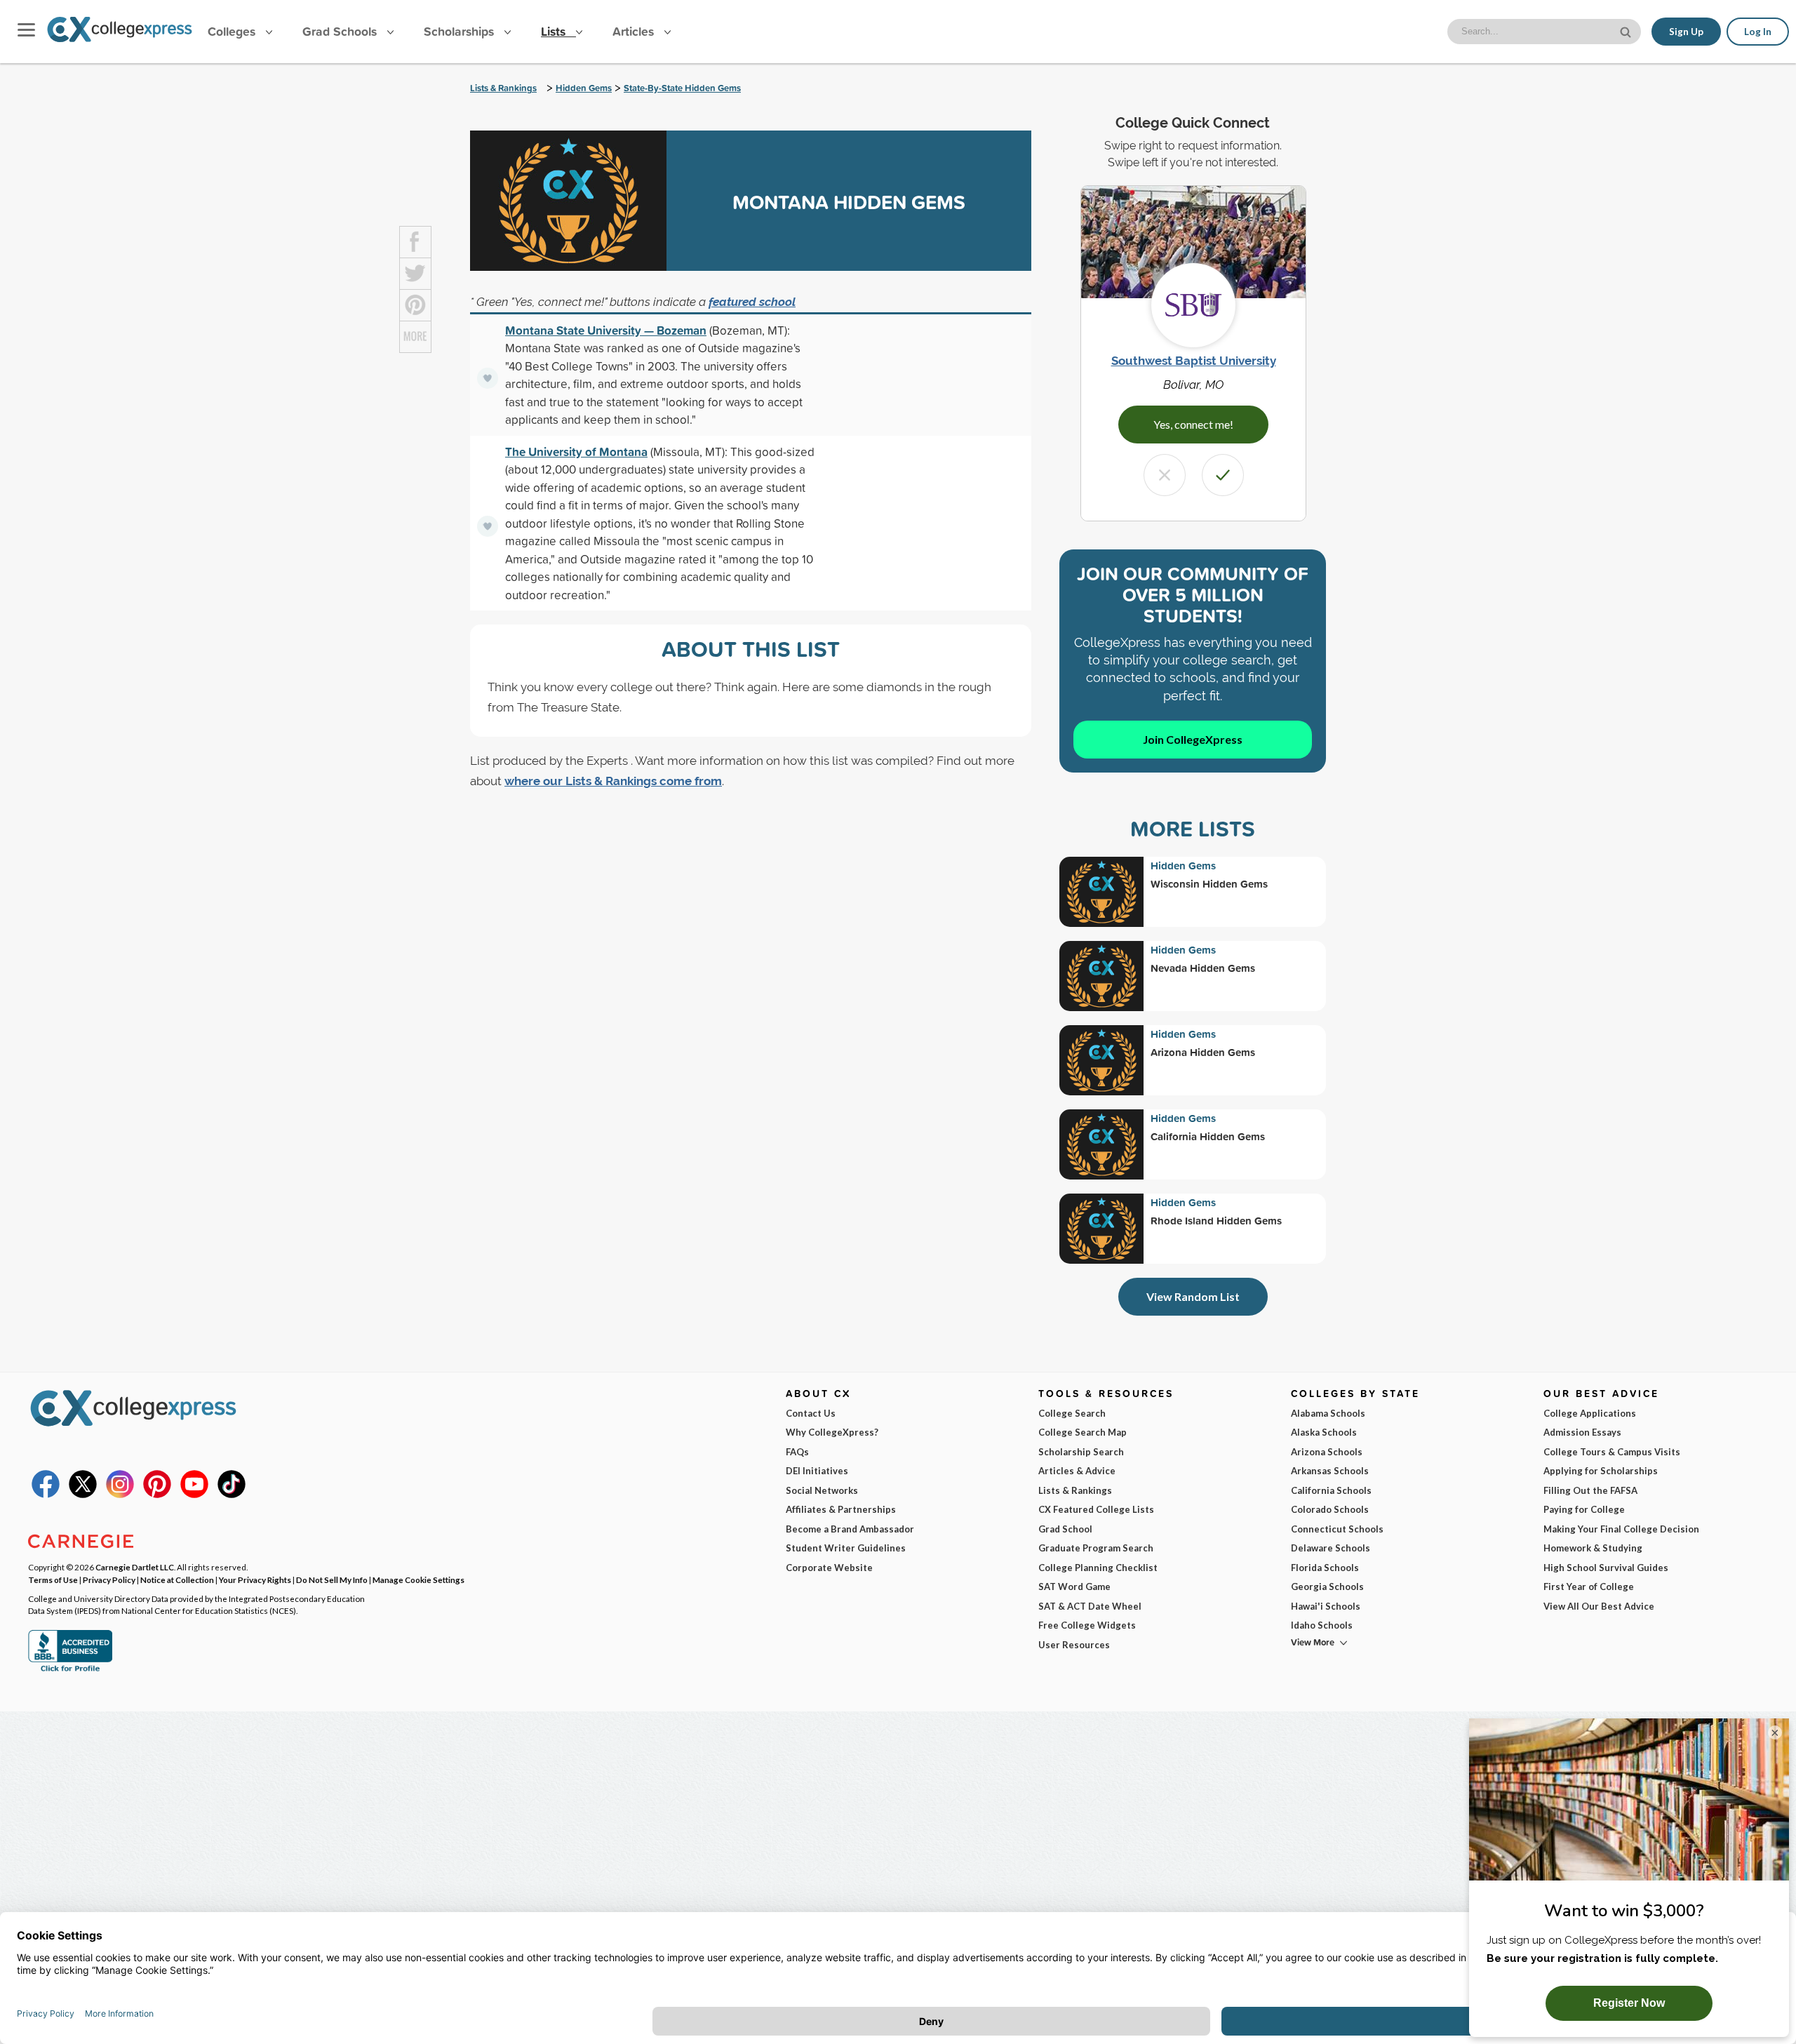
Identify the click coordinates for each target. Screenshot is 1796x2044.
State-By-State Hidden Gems (682, 88)
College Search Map (1083, 1432)
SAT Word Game (1074, 1587)
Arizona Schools (1327, 1452)
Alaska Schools (1324, 1432)
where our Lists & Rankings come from (613, 781)
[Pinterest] (157, 1495)
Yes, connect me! (1193, 424)
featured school (752, 302)
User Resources (1074, 1645)
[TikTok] (232, 1495)
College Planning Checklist (1098, 1568)
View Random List (1193, 1296)
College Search (1072, 1413)
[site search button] (1627, 31)
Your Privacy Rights (255, 1579)
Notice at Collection (177, 1579)
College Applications (1590, 1413)
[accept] (1223, 475)
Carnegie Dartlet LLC (135, 1567)
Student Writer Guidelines (846, 1548)
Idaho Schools (1322, 1625)
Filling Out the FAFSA (1590, 1490)
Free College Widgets (1087, 1625)
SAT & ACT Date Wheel (1090, 1606)
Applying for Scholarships (1601, 1471)
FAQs (797, 1452)
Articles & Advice (1077, 1471)
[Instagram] (120, 1495)
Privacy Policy (109, 1579)
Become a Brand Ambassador (850, 1529)
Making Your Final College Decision (1621, 1529)
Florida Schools (1325, 1568)
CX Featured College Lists (1096, 1509)
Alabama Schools (1328, 1413)
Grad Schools (341, 31)
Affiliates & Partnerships (841, 1509)
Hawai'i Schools (1326, 1606)
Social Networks (822, 1490)
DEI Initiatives (817, 1471)
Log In (1758, 32)
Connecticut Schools (1337, 1529)
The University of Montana (576, 452)
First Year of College (1589, 1587)
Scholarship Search (1081, 1452)
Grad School (1065, 1529)
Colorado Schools (1330, 1509)
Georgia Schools (1327, 1587)
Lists (555, 31)
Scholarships (461, 31)
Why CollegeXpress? (832, 1432)
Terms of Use (53, 1579)
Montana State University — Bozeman (606, 330)
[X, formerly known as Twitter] (83, 1495)
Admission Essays (1582, 1432)
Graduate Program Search (1096, 1548)
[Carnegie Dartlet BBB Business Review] (70, 1670)
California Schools (1331, 1490)
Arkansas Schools (1330, 1471)
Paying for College (1584, 1509)
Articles (635, 31)
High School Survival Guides (1606, 1568)
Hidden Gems (584, 88)
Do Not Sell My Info (332, 1579)
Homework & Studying (1593, 1548)
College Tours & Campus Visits (1612, 1452)
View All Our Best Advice (1599, 1606)
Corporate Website (829, 1568)
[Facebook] (46, 1495)
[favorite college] (488, 378)
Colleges (232, 31)
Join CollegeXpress (1193, 739)
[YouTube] (194, 1495)
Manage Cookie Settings (418, 1579)
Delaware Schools (1331, 1548)
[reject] (1165, 475)
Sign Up (1686, 32)
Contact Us (811, 1413)
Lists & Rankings (503, 88)
